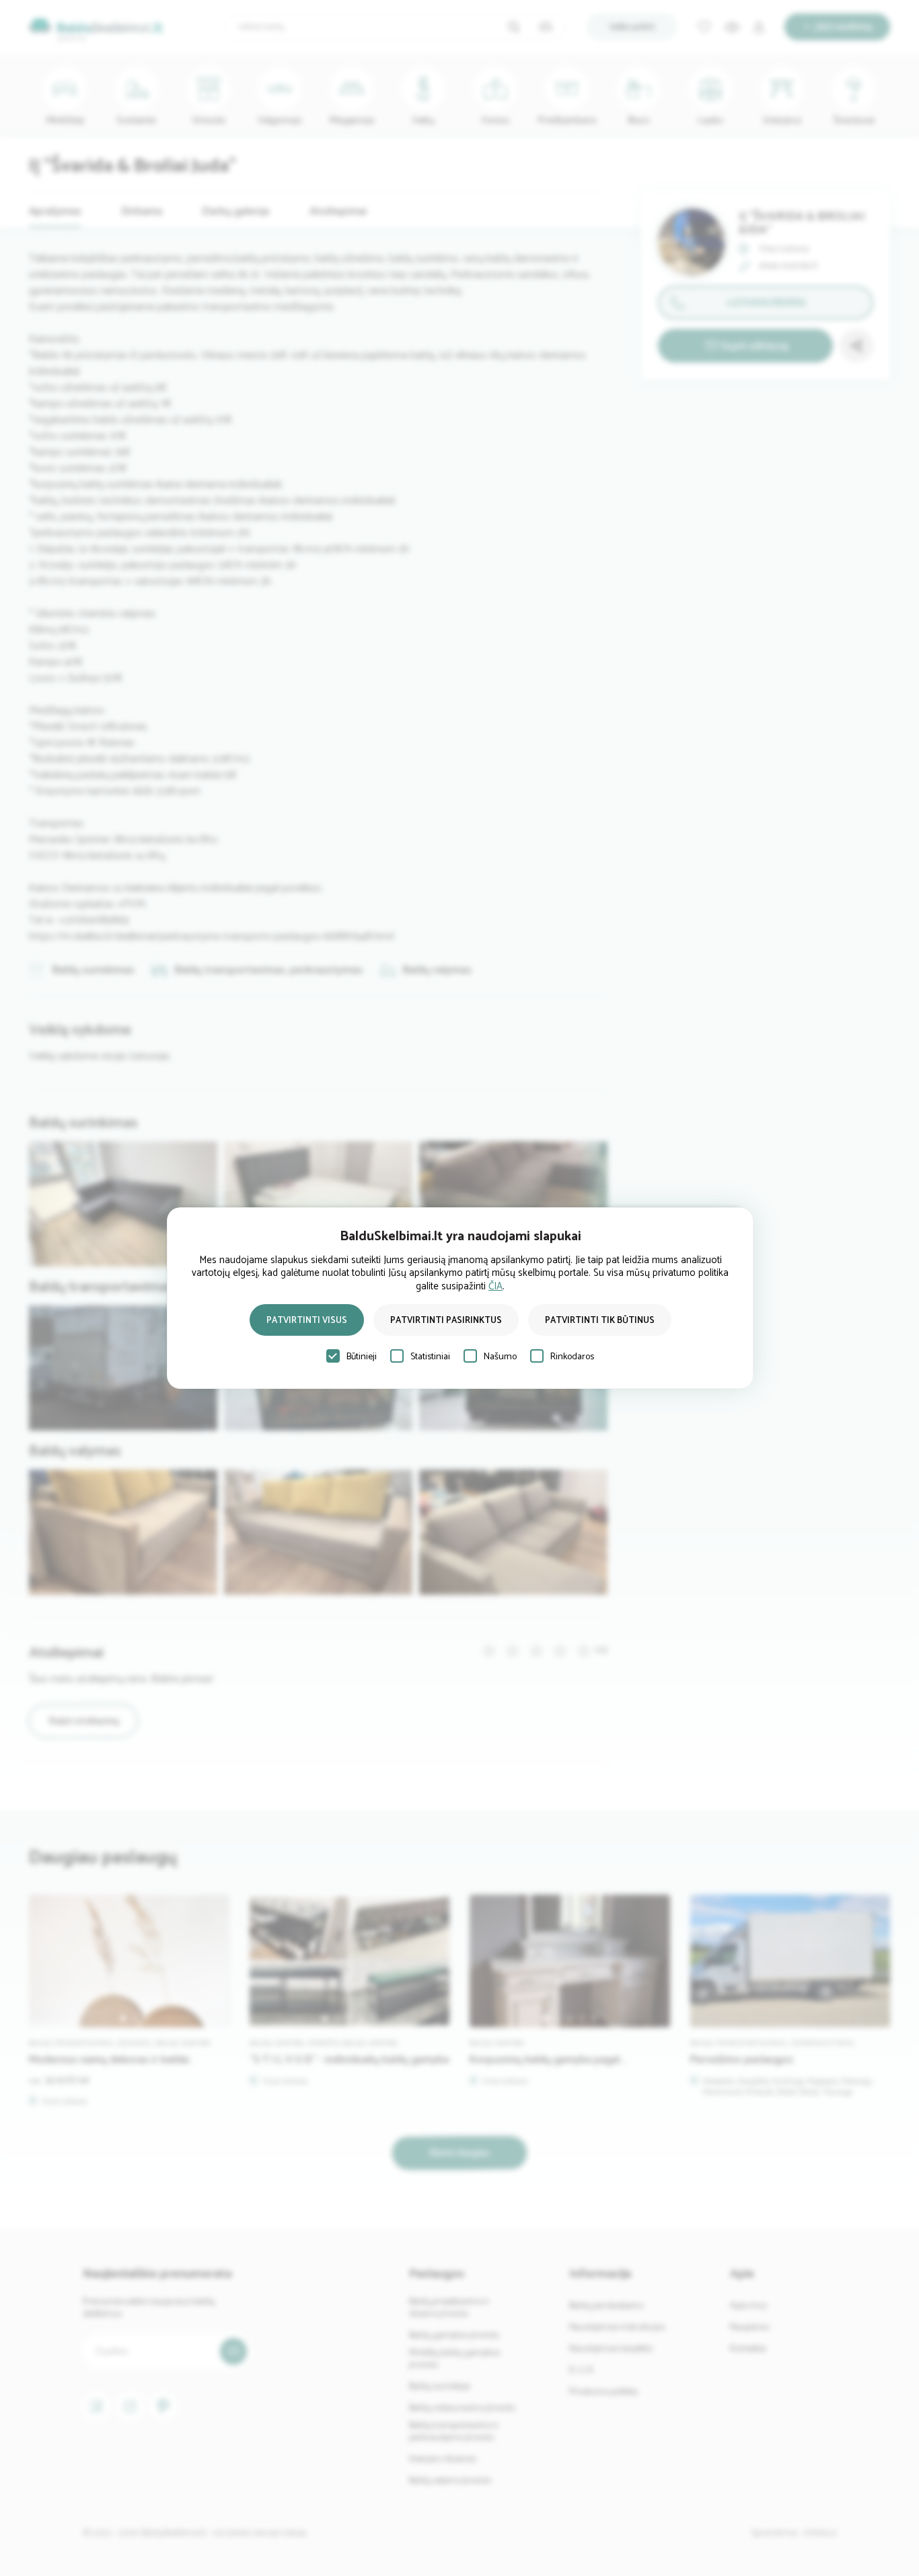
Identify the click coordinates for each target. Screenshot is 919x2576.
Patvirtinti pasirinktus (446, 1321)
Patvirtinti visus (307, 1321)
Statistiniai (430, 1357)
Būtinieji (362, 1357)
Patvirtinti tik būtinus (600, 1321)
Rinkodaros (572, 1357)
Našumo (500, 1357)
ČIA (495, 1286)
